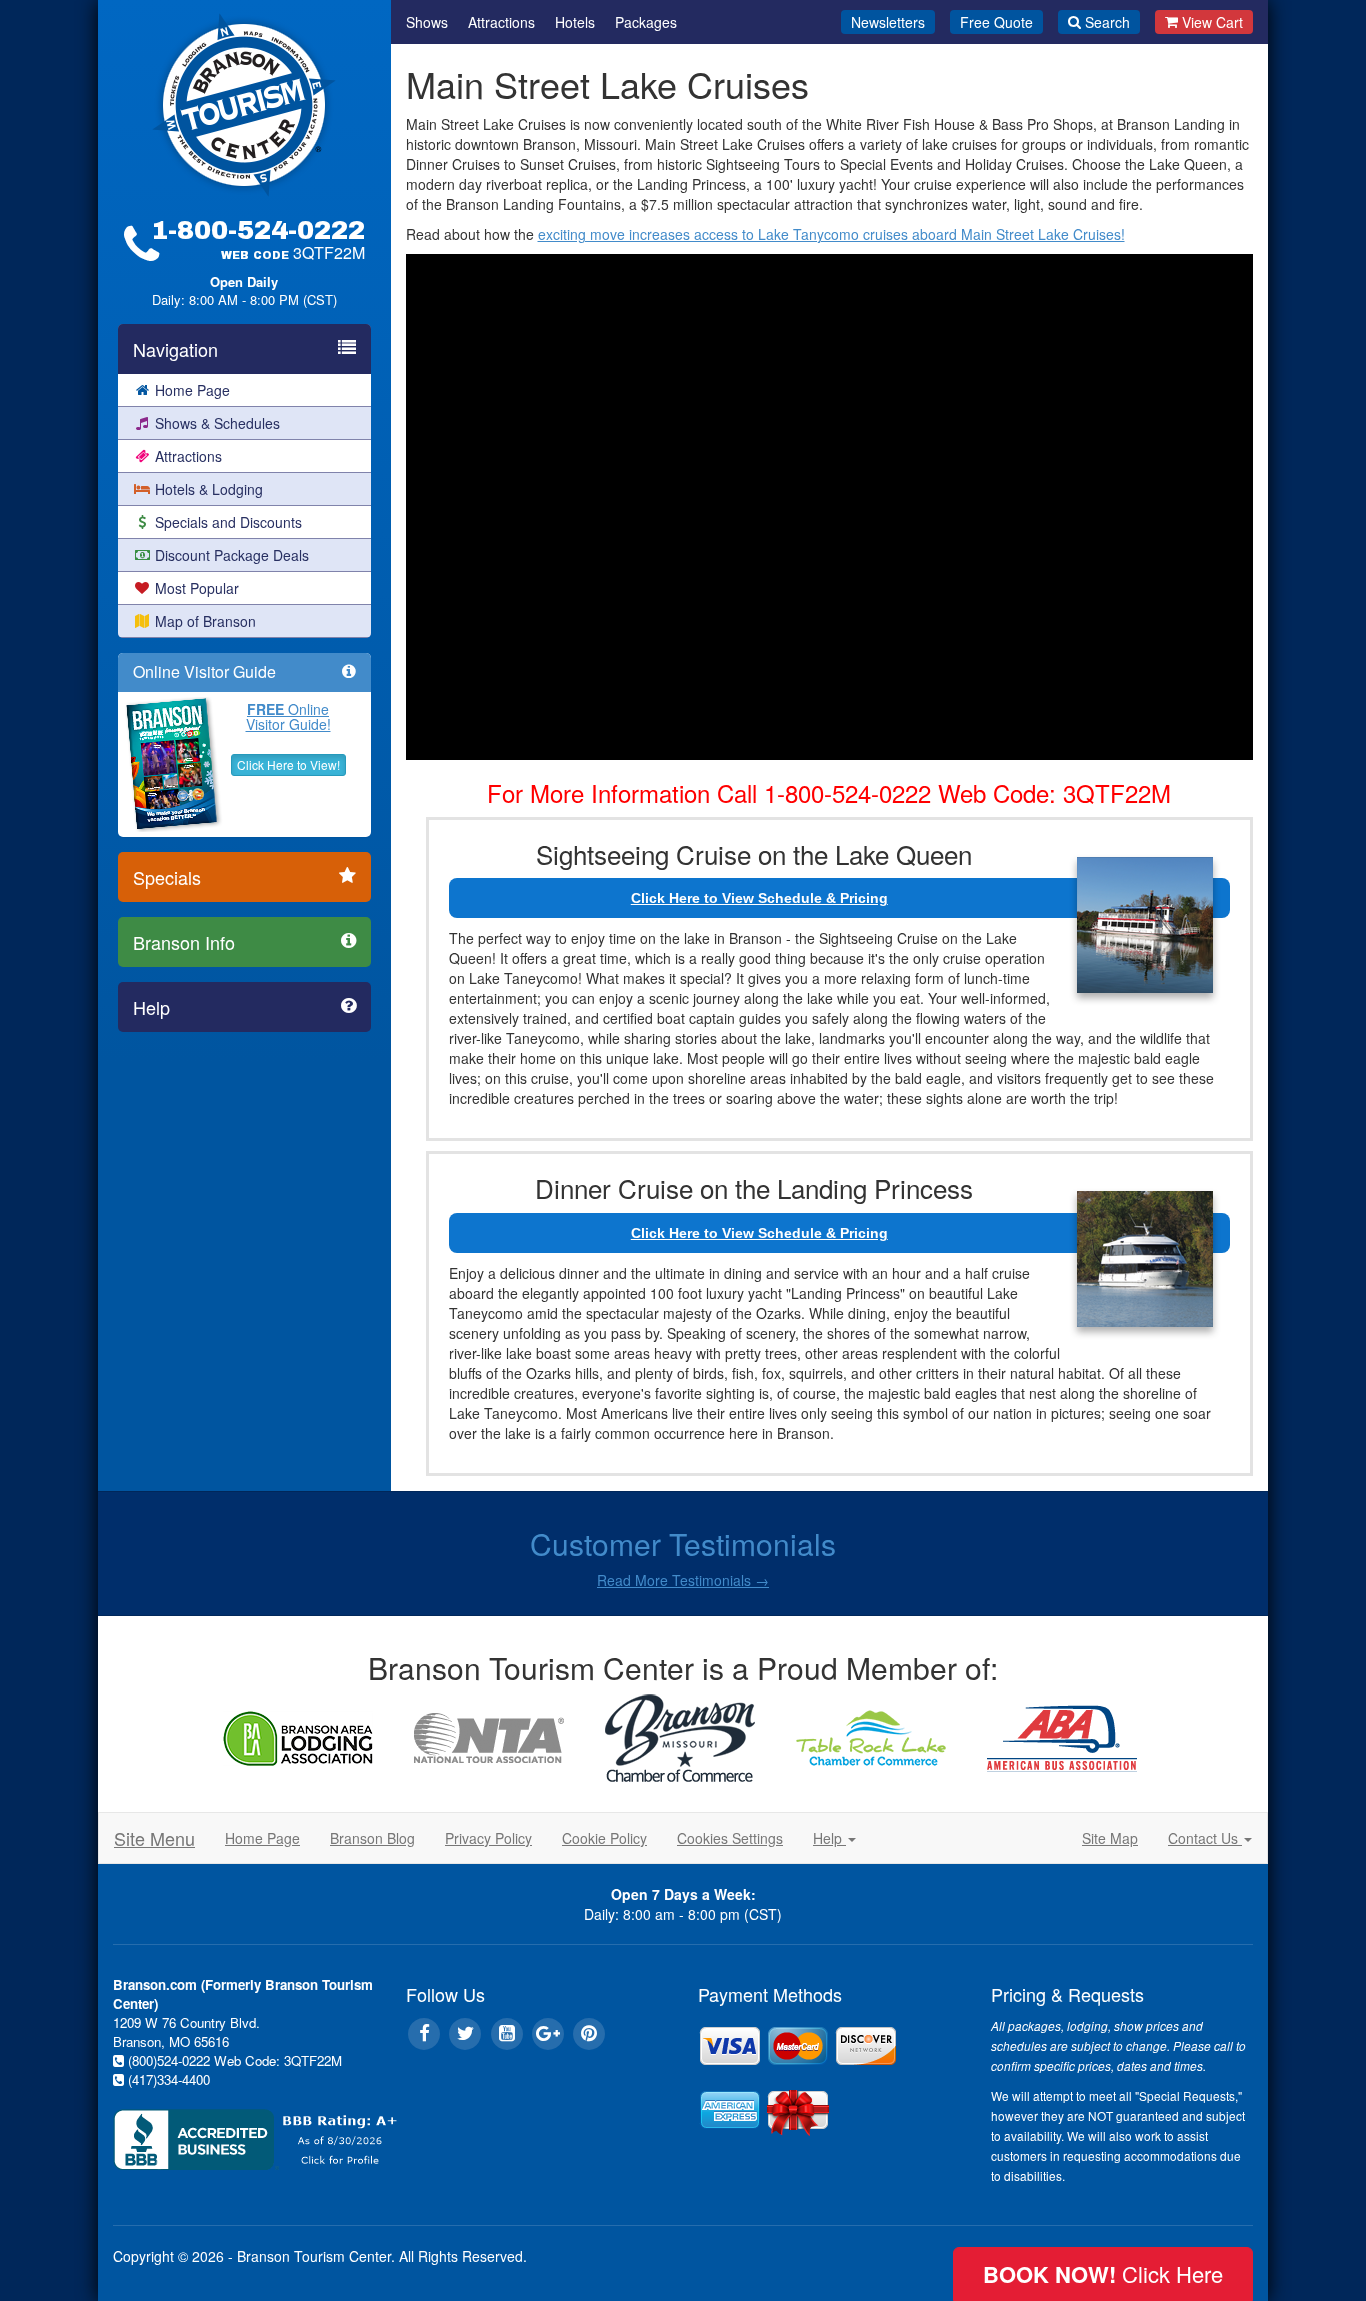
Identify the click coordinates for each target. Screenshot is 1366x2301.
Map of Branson (205, 621)
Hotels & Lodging (209, 489)
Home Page (192, 390)
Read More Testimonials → (683, 1580)
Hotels (575, 22)
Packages (646, 22)
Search (1107, 22)
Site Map (1110, 1838)
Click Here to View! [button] (288, 764)
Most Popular (197, 588)
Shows (427, 22)
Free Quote (996, 22)
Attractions (188, 456)
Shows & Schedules (217, 423)
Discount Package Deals (232, 555)
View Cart (1212, 22)
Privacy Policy (488, 1838)
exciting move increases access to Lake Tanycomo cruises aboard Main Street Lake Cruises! (831, 234)
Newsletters (888, 22)
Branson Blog (372, 1838)
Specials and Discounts (228, 522)
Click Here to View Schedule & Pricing (759, 898)
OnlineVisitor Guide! (288, 716)
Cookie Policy (604, 1838)
